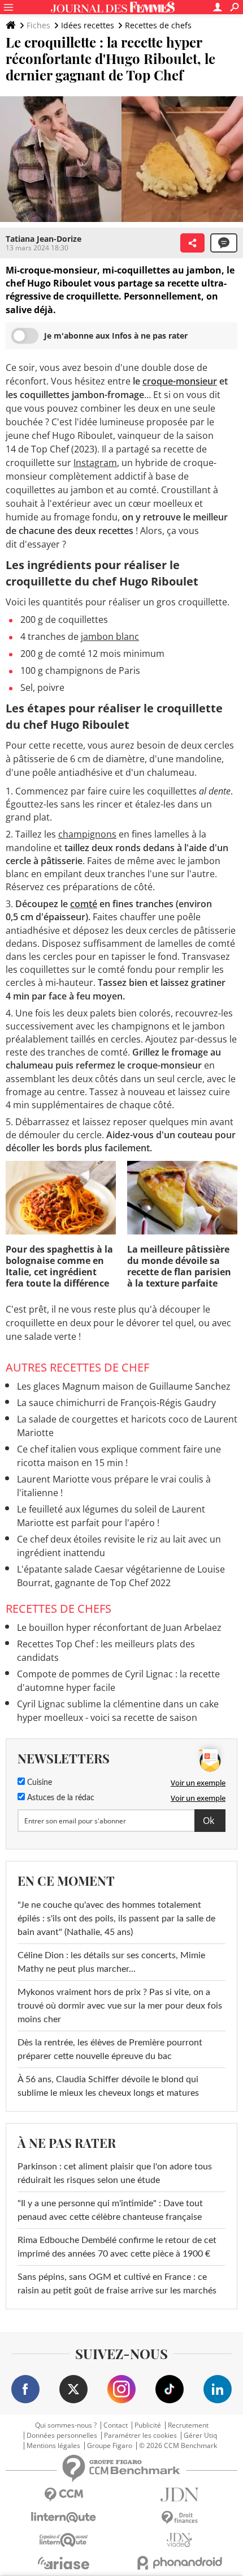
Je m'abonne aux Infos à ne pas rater (116, 336)
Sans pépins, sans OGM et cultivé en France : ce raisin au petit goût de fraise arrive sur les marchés (117, 2284)
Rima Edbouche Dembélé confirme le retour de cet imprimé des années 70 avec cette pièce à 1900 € (117, 2247)
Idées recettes (88, 25)
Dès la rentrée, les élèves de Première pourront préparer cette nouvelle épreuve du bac (110, 2049)
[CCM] (64, 2495)
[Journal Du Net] (179, 2495)
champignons (87, 834)
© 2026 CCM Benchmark (178, 2446)
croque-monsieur (180, 381)
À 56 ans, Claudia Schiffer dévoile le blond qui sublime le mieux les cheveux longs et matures (108, 2086)
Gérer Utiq (200, 2436)
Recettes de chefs (158, 25)
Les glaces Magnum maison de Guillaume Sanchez (124, 1386)
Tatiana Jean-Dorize (44, 239)
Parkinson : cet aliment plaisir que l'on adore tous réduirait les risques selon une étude (115, 2173)
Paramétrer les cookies (140, 2436)
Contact (116, 2425)
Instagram (95, 463)
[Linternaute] (64, 2517)
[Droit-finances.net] (179, 2518)
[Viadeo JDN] (179, 2540)
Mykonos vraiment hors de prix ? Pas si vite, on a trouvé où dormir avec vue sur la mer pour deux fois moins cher (120, 2006)
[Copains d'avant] (64, 2540)
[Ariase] (64, 2563)
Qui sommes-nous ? (66, 2425)
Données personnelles (62, 2436)
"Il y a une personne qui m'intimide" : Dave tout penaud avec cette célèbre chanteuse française (110, 2210)
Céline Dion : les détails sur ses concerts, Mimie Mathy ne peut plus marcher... (111, 1962)
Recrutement (188, 2425)
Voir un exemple (198, 1783)
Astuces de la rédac (60, 1798)
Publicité (148, 2425)
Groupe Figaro (110, 2446)
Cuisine (38, 1783)
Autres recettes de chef (77, 1367)
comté (84, 904)
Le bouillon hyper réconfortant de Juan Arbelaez (119, 1627)
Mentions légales (53, 2446)
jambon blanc (110, 636)
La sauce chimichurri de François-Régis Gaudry (116, 1403)
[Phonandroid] (179, 2563)
